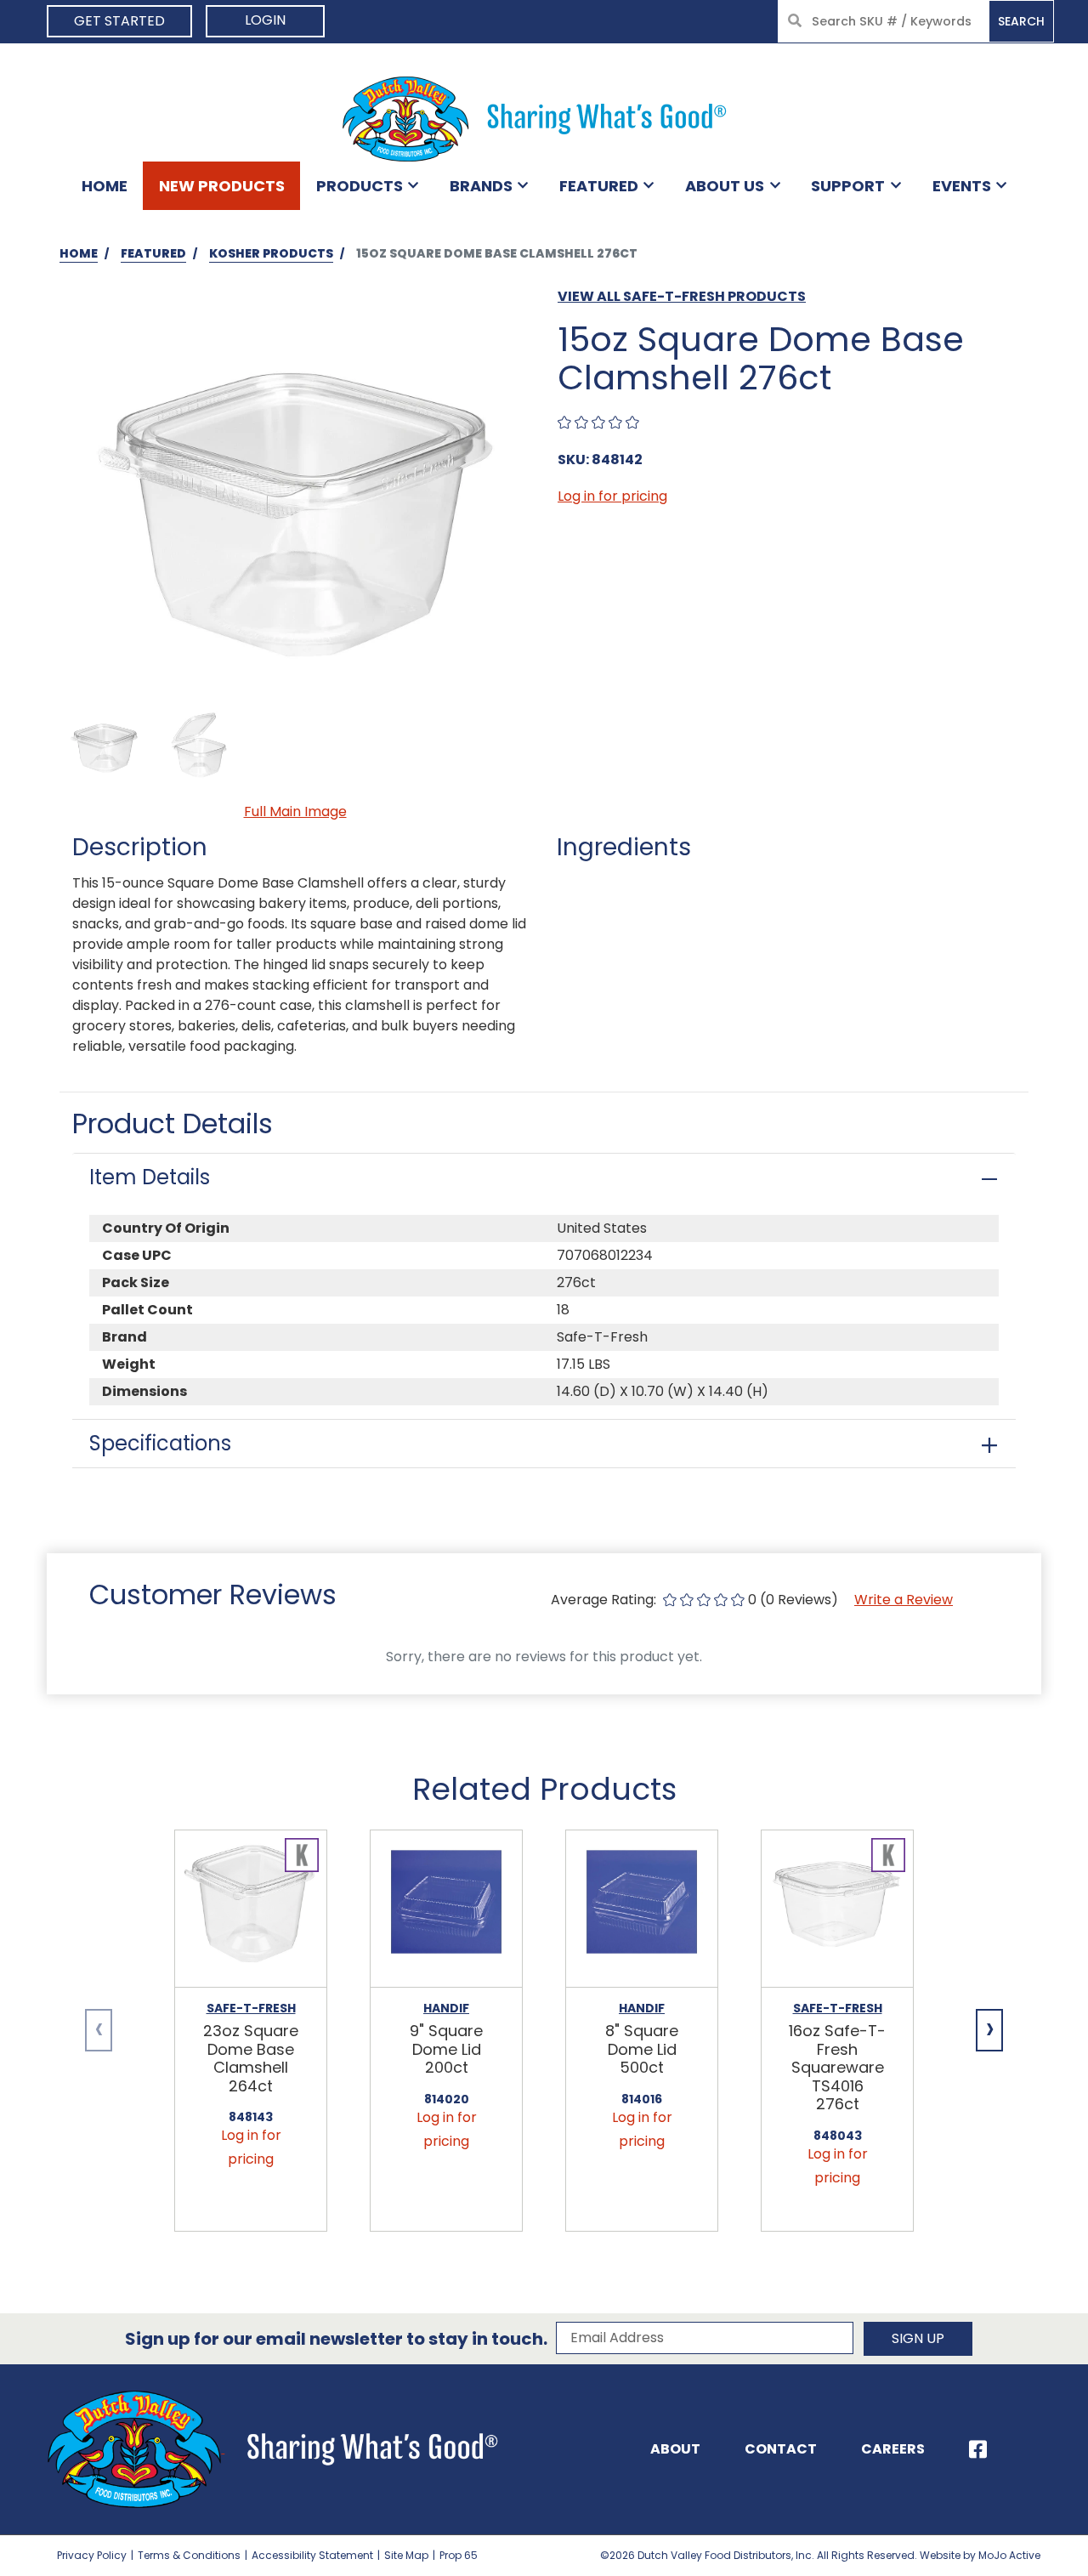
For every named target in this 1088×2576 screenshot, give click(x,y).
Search (1021, 21)
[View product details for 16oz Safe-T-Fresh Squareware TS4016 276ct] (837, 1909)
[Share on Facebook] (978, 2449)
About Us (725, 186)
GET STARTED (119, 21)
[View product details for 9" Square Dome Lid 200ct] (446, 1909)
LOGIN (265, 20)
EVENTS (962, 186)
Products (360, 186)
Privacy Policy (92, 2555)
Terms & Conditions (189, 2555)
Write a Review (904, 1600)
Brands (481, 186)
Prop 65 (459, 2555)
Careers (893, 2449)
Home (105, 186)
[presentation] (99, 2030)
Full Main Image (295, 811)
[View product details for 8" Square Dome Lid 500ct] (642, 1909)
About (675, 2449)
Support (848, 186)
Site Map (406, 2555)
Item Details (150, 1177)
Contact (781, 2449)
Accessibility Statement (312, 2555)
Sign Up (918, 2338)
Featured (599, 186)
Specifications (160, 1443)
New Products (222, 186)
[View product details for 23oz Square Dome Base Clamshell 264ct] (251, 1909)
